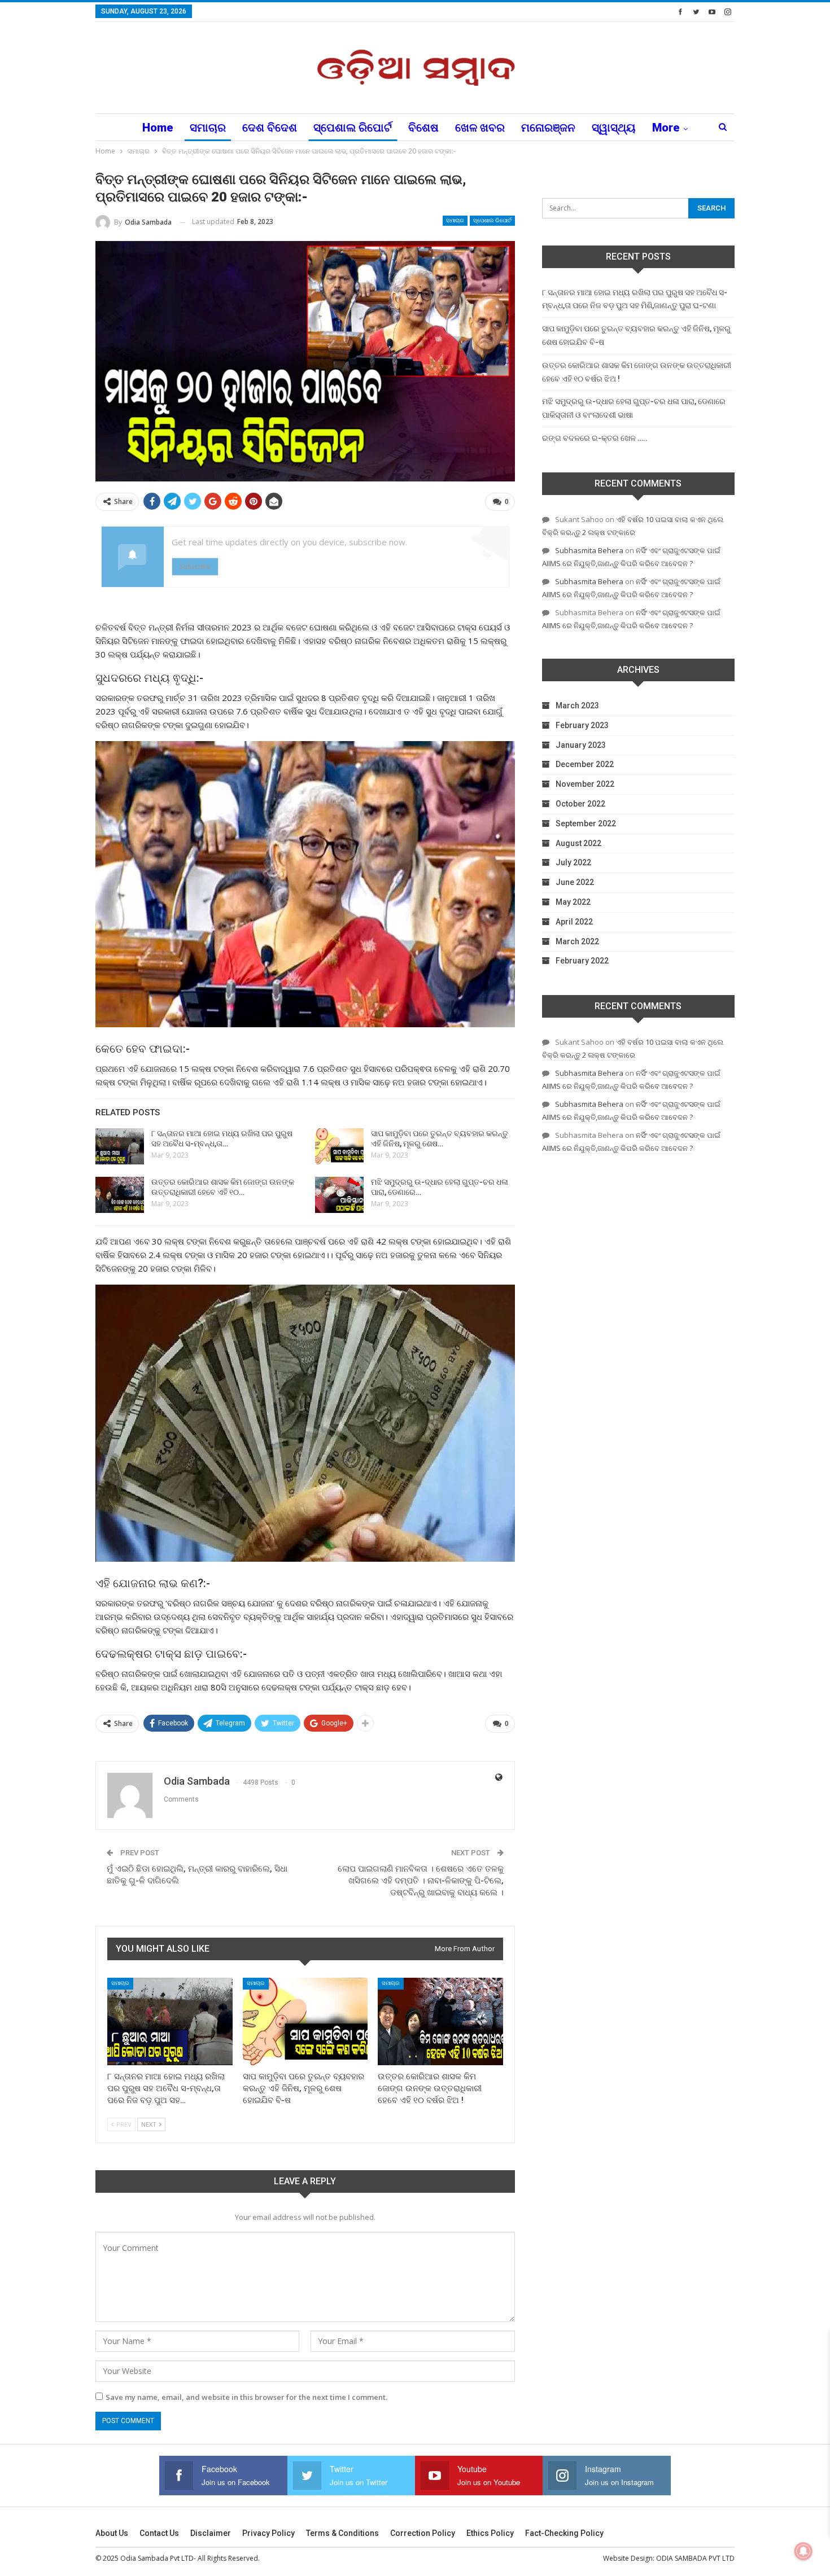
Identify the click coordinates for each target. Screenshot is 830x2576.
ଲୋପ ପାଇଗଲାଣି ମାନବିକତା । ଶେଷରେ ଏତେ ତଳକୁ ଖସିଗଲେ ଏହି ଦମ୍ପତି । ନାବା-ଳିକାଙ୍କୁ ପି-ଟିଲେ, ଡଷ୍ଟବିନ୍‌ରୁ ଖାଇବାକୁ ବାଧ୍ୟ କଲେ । (421, 1881)
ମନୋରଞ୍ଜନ (548, 128)
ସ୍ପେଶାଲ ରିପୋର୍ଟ (353, 128)
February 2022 (582, 961)
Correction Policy (423, 2533)
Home (158, 128)
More (666, 128)
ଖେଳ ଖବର (480, 128)
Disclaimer (211, 2533)
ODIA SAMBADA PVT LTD (695, 2558)
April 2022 (574, 922)
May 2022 (573, 902)
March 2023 (577, 706)
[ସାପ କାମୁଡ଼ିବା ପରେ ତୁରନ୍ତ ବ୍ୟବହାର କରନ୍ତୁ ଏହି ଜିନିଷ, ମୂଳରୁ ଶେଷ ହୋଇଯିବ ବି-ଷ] (339, 1146)
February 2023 (582, 725)
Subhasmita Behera (589, 550)
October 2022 (580, 804)
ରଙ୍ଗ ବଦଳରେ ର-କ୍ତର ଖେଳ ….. (595, 438)
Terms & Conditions (342, 2533)
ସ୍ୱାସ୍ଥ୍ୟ (614, 128)
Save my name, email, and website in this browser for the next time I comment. (246, 2397)
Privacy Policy (268, 2533)
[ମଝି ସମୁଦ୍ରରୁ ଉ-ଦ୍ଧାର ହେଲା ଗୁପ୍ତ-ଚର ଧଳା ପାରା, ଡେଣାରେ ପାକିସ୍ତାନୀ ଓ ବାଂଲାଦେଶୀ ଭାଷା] (339, 1195)
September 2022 (586, 823)
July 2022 (573, 862)
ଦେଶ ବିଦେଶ (270, 128)
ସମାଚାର (208, 128)
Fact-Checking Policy (564, 2533)
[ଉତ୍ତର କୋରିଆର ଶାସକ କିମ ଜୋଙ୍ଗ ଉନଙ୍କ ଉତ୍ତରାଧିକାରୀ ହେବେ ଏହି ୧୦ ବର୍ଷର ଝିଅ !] (120, 1195)
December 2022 (585, 764)
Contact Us (159, 2533)
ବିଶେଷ (423, 128)
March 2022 (577, 941)
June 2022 (575, 882)
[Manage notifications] (803, 2551)
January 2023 (581, 745)
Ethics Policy (490, 2533)
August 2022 (578, 843)
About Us (112, 2533)
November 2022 (585, 784)
